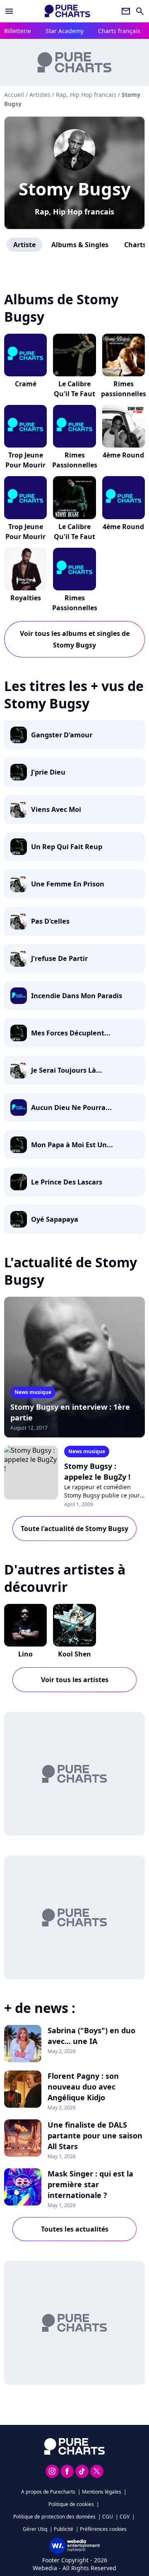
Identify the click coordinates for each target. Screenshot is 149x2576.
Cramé (26, 384)
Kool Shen (74, 1654)
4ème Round (123, 455)
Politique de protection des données (54, 2517)
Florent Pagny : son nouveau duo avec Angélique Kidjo (83, 2087)
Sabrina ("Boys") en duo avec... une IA (91, 2036)
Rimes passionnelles (124, 389)
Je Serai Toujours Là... (67, 1070)
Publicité (64, 2529)
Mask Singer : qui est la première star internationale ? (90, 2184)
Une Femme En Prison (68, 884)
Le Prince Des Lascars (67, 1182)
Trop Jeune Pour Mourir (25, 460)
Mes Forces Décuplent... (71, 1033)
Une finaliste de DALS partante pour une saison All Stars (95, 2135)
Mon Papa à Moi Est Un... (72, 1145)
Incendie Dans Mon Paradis (77, 996)
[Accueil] (67, 11)
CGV (125, 2517)
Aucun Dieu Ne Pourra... (71, 1107)
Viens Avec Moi (56, 809)
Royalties (26, 598)
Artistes (40, 95)
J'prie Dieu (48, 772)
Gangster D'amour (62, 735)
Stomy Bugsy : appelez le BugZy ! (97, 1471)
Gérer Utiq (35, 2529)
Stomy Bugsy (75, 189)
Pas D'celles (50, 921)
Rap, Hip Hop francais (74, 212)
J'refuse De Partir (59, 958)
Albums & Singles (80, 245)
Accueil (14, 95)
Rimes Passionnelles (75, 460)
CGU (108, 2517)
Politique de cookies (71, 2504)
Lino (25, 1654)
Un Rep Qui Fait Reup (67, 847)
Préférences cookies (103, 2529)
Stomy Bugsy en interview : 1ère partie (70, 1412)
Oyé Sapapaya (55, 1219)
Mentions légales (102, 2492)
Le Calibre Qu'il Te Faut (74, 389)
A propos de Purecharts (48, 2492)
